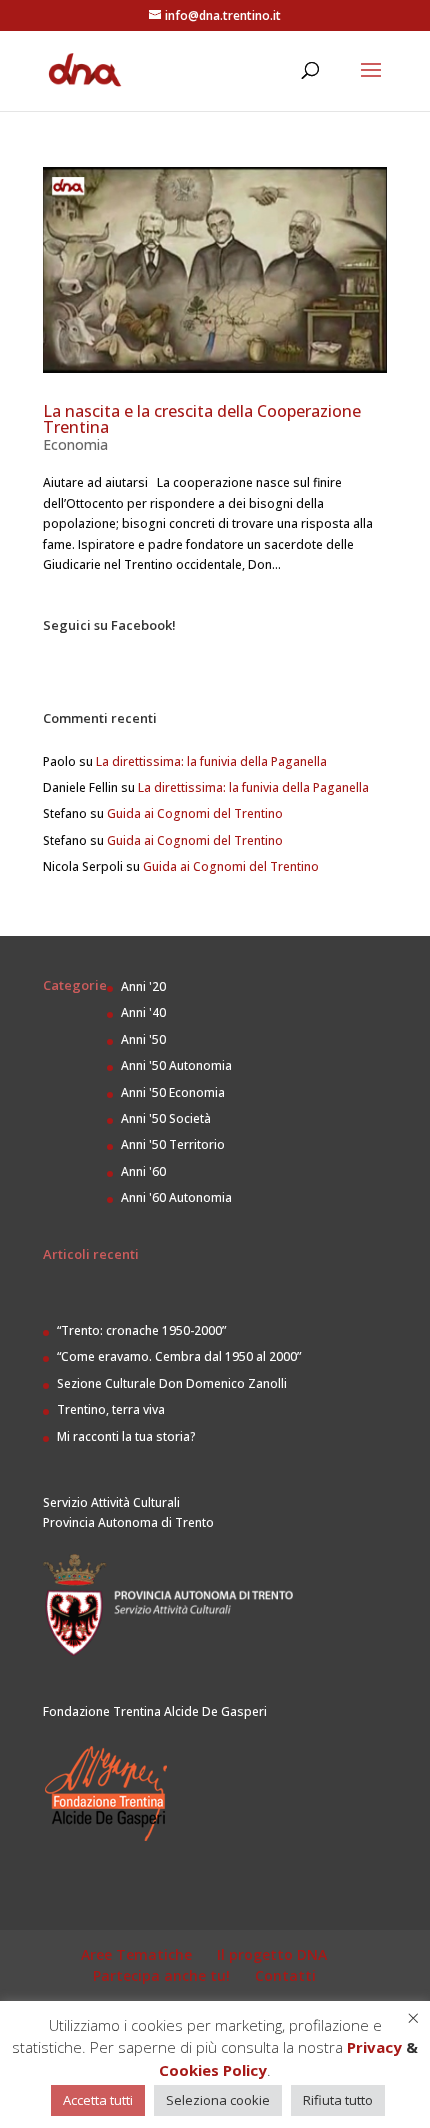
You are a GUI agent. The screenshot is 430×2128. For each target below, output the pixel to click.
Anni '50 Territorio (173, 1144)
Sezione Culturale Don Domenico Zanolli (172, 1383)
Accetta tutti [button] (98, 2100)
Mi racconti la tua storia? (126, 1436)
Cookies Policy (213, 2070)
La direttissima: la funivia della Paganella (211, 761)
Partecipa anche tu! (161, 1975)
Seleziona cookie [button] (218, 2100)
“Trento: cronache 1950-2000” (141, 1330)
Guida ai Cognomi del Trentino (195, 813)
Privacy (374, 2047)
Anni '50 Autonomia (176, 1065)
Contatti (285, 1975)
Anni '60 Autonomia (176, 1197)
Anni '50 (143, 1039)
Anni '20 (143, 986)
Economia (75, 444)
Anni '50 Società (166, 1118)
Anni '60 (143, 1171)
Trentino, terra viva (111, 1409)
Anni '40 (143, 1012)
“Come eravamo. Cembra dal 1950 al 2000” (179, 1356)
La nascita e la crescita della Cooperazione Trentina (202, 419)
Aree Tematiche (136, 1954)
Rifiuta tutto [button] (338, 2100)
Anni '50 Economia (173, 1092)
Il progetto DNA (272, 1954)
